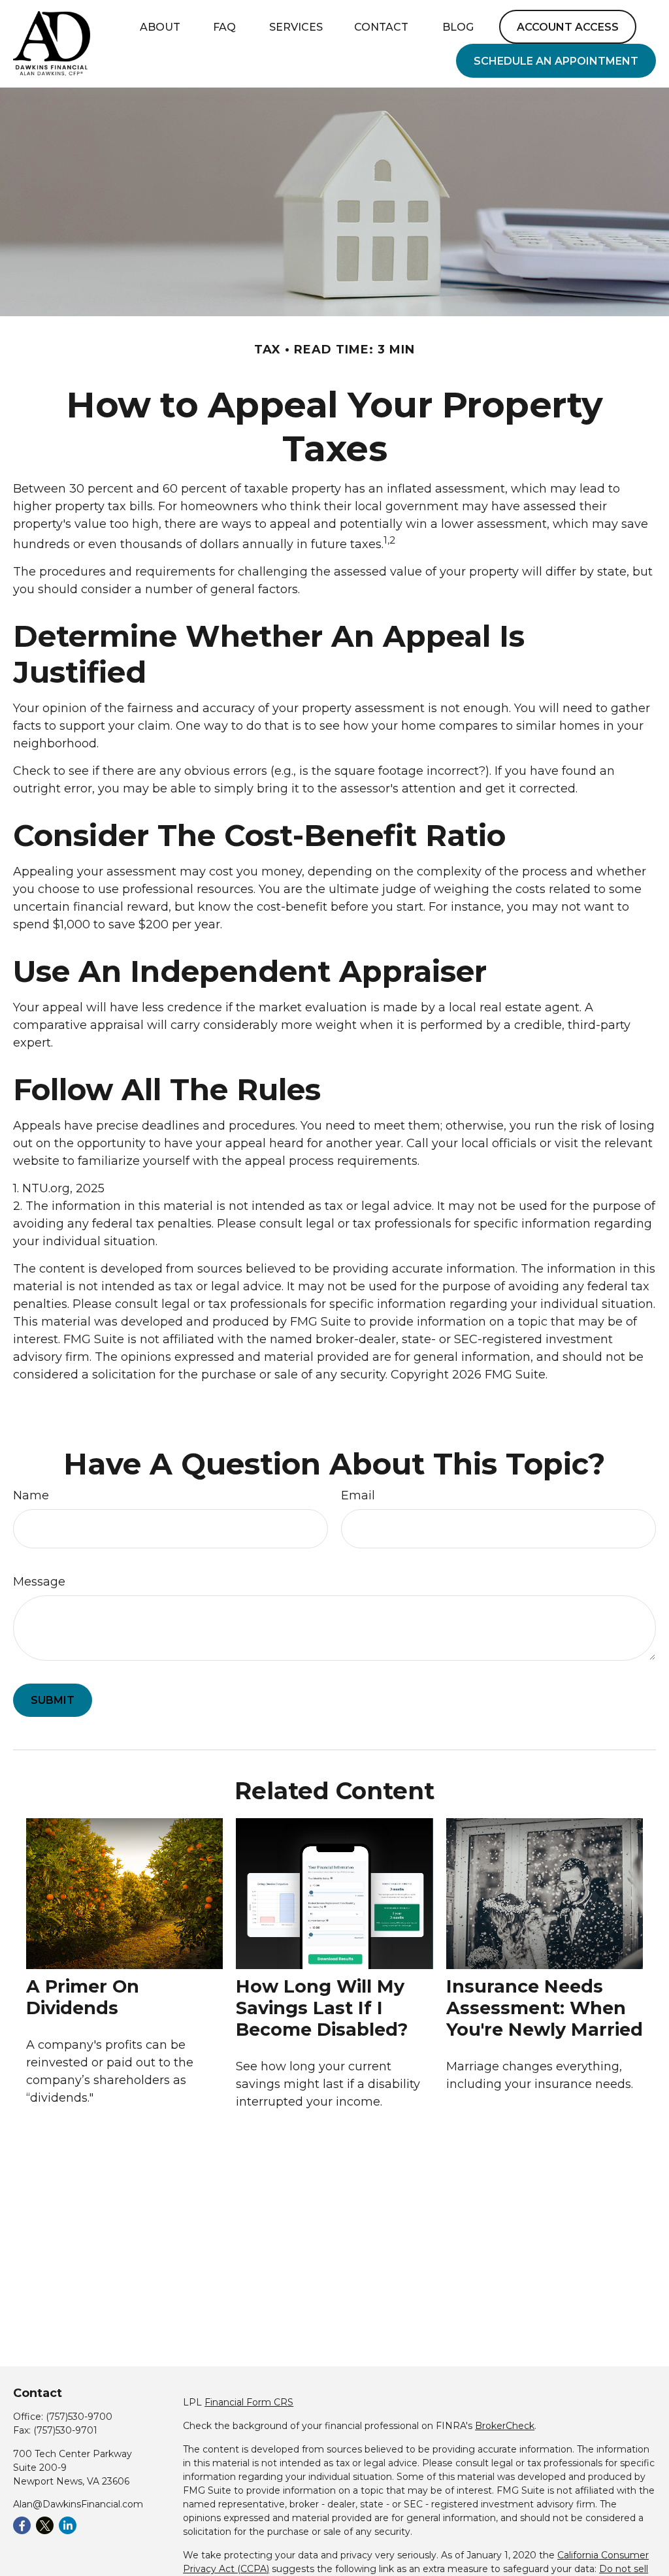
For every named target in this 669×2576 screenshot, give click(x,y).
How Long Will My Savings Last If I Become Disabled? (322, 2008)
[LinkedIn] (68, 2525)
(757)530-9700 (79, 2417)
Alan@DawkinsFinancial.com (78, 2504)
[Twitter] (45, 2525)
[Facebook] (22, 2525)
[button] (160, 27)
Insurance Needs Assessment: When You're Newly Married (545, 2008)
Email (358, 1495)
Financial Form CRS (249, 2402)
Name (31, 1495)
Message (39, 1582)
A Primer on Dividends (83, 1997)
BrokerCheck (505, 2426)
